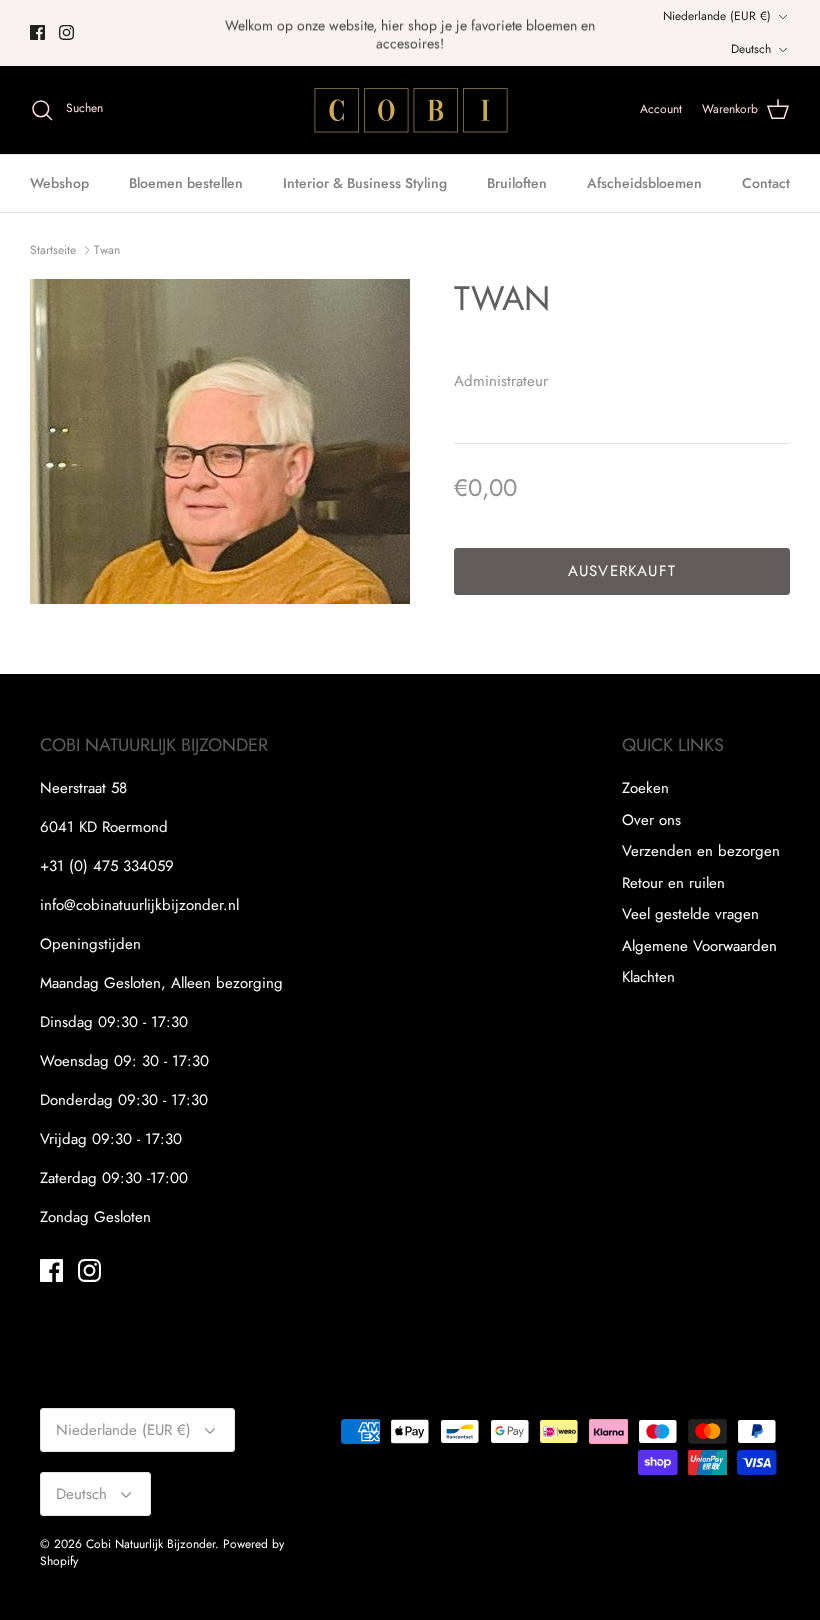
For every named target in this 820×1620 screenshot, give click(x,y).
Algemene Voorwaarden (699, 946)
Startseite (53, 250)
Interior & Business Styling (365, 183)
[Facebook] (37, 32)
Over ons (651, 820)
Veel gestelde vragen (690, 914)
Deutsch (751, 49)
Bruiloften (517, 183)
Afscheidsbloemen (644, 183)
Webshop (59, 183)
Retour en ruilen (673, 883)
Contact (766, 183)
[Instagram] (66, 32)
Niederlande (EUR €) (717, 16)
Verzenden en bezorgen (701, 851)
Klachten (648, 977)
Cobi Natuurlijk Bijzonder (150, 1544)
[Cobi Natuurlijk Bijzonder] (410, 110)
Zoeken (645, 788)
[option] (220, 441)
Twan (107, 250)
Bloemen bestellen (186, 183)
